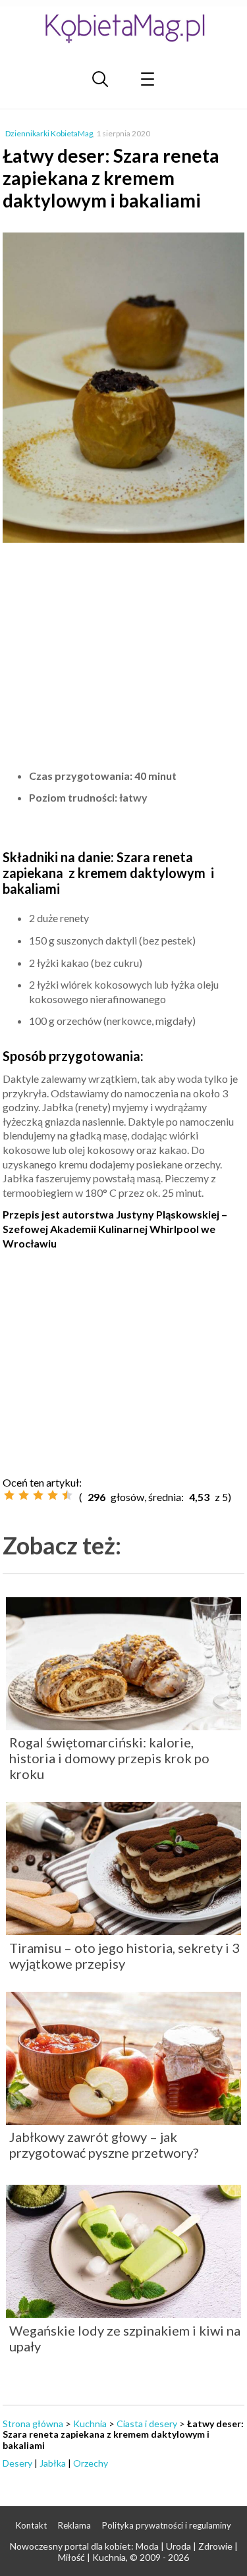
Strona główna (33, 2424)
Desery (17, 2463)
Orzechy (91, 2463)
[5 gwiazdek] (67, 1495)
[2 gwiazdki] (24, 1495)
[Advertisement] (124, 656)
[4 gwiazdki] (53, 1495)
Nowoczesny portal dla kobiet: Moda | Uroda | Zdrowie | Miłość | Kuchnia (124, 2552)
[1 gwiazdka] (9, 1495)
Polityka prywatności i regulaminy (167, 2525)
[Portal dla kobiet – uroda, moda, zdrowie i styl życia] (124, 28)
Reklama (74, 2525)
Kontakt (31, 2525)
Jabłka (53, 2463)
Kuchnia (90, 2424)
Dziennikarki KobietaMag (49, 133)
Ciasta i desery (147, 2424)
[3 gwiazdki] (38, 1495)
